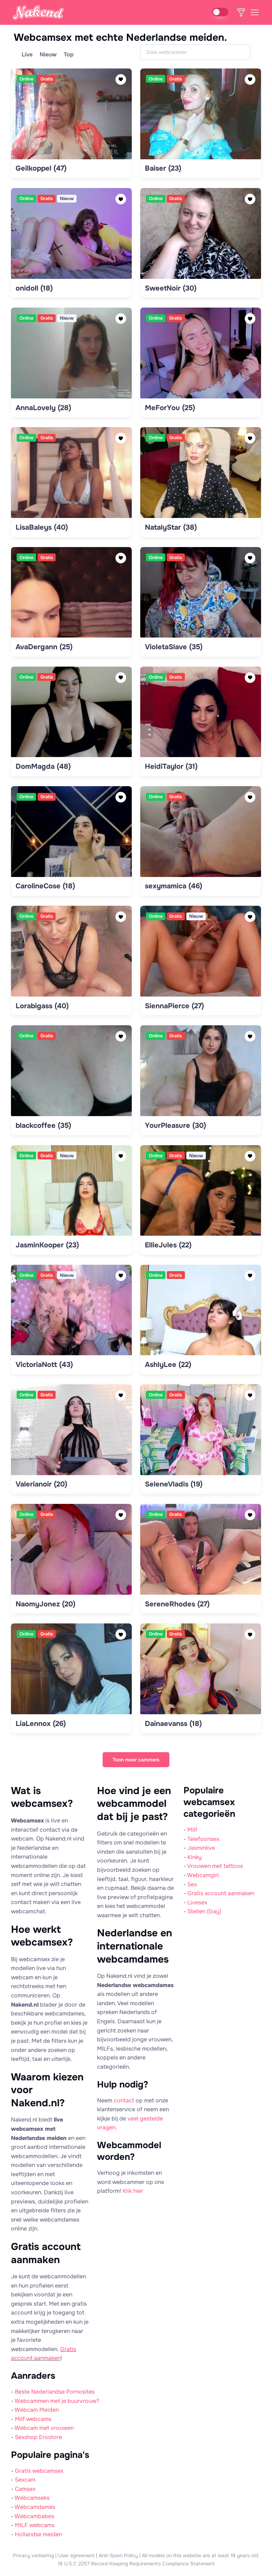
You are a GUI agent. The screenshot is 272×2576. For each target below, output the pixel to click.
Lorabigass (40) (42, 1006)
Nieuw (48, 54)
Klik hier (133, 2191)
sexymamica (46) (174, 886)
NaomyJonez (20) (46, 1604)
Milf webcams (33, 2419)
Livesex (197, 1902)
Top (69, 54)
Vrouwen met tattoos (215, 1866)
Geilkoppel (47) (41, 168)
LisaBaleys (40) (42, 527)
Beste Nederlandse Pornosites (55, 2392)
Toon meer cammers (136, 1760)
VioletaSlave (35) (174, 647)
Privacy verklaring (33, 2555)
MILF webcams (35, 2525)
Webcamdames (35, 2507)
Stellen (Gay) (204, 1911)
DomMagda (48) (43, 766)
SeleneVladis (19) (174, 1484)
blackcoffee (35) (43, 1126)
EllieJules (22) (168, 1245)
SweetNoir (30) (171, 288)
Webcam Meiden (37, 2410)
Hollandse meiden (38, 2534)
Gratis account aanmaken (221, 1893)
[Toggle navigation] (254, 12)
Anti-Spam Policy (118, 2555)
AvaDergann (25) (44, 647)
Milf (192, 1830)
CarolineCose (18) (45, 886)
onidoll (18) (34, 288)
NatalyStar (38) (171, 527)
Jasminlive (201, 1848)
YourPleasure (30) (175, 1126)
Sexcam (25, 2480)
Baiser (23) (163, 168)
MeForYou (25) (170, 408)
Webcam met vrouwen (44, 2428)
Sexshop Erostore (38, 2437)
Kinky (195, 1857)
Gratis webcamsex (39, 2471)
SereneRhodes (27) (177, 1604)
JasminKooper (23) (47, 1245)
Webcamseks (32, 2498)
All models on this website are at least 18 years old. (201, 2555)
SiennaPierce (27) (174, 1006)
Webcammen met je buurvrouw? (57, 2401)
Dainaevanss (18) (173, 1724)
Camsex (25, 2489)
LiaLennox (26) (41, 1724)
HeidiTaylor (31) (171, 766)
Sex (192, 1884)
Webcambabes (34, 2516)
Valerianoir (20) (41, 1484)
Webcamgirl (203, 1875)
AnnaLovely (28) (43, 408)
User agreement (76, 2555)
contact (124, 2100)
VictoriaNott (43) (44, 1365)
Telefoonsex (203, 1839)
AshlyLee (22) (168, 1365)
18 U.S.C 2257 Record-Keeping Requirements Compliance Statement (136, 2564)
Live (27, 54)
